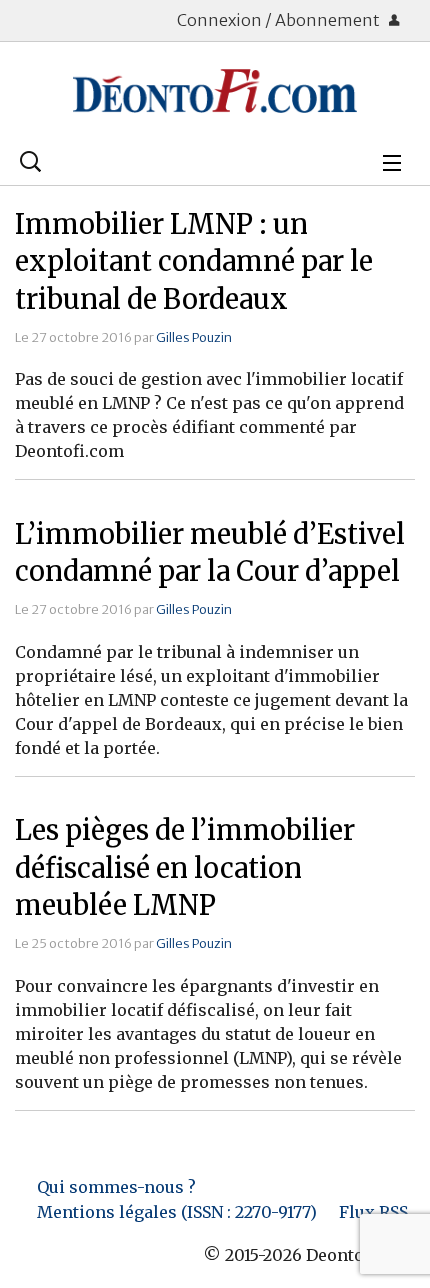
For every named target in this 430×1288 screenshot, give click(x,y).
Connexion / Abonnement (280, 20)
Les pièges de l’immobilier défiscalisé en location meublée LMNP (185, 868)
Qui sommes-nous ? (116, 1187)
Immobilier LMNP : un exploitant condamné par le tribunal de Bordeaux (194, 262)
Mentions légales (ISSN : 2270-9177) (177, 1212)
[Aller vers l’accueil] (215, 91)
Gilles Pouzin (194, 337)
